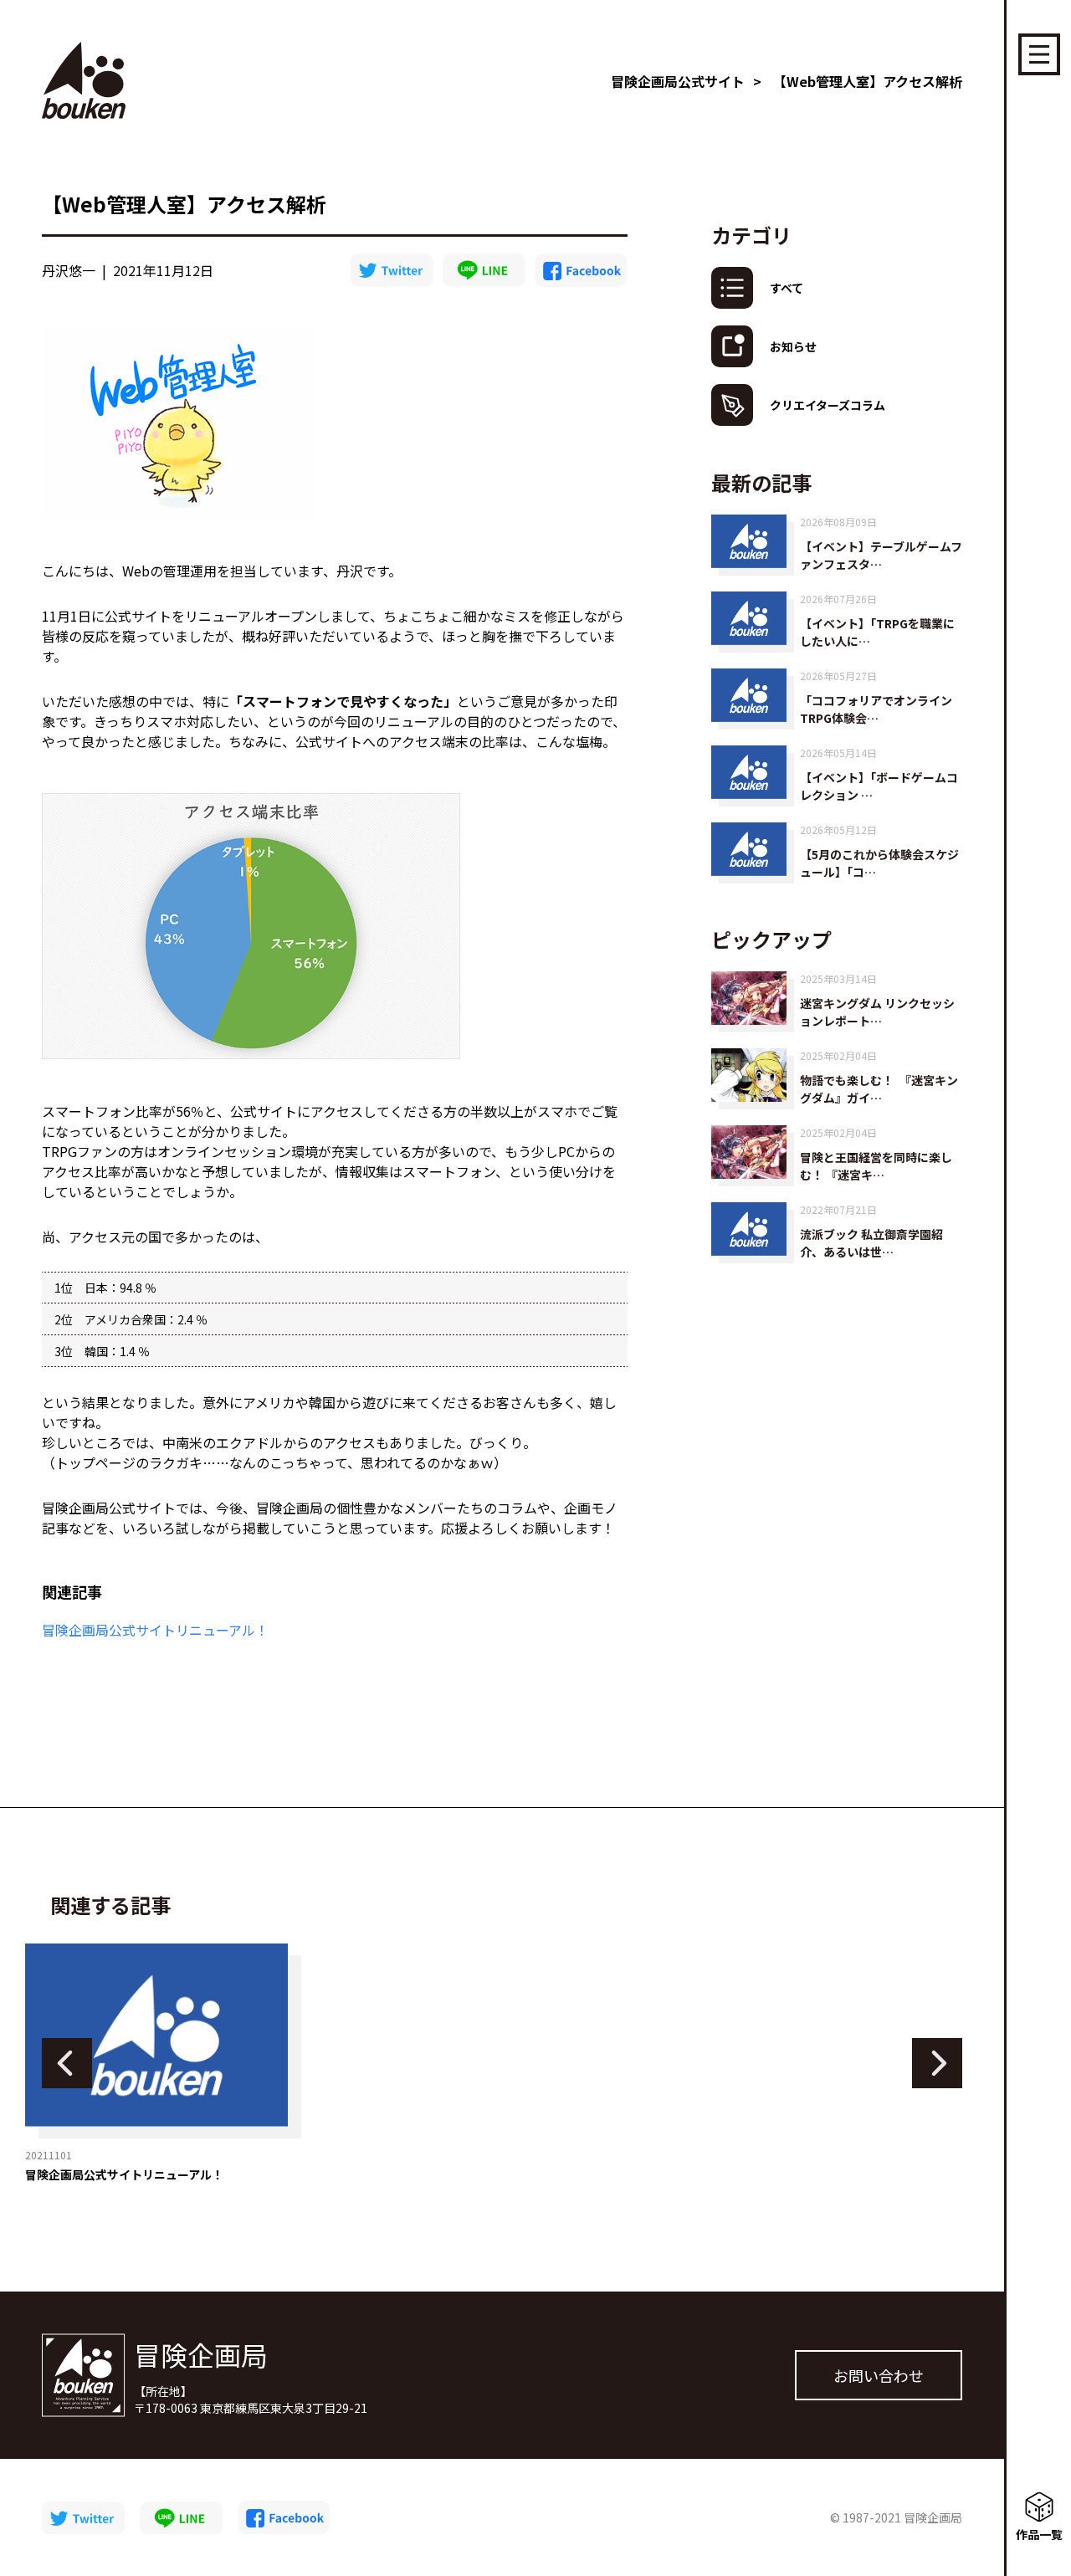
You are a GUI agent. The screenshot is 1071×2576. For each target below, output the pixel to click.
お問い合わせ (879, 2375)
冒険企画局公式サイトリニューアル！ (155, 1630)
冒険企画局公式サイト (678, 81)
